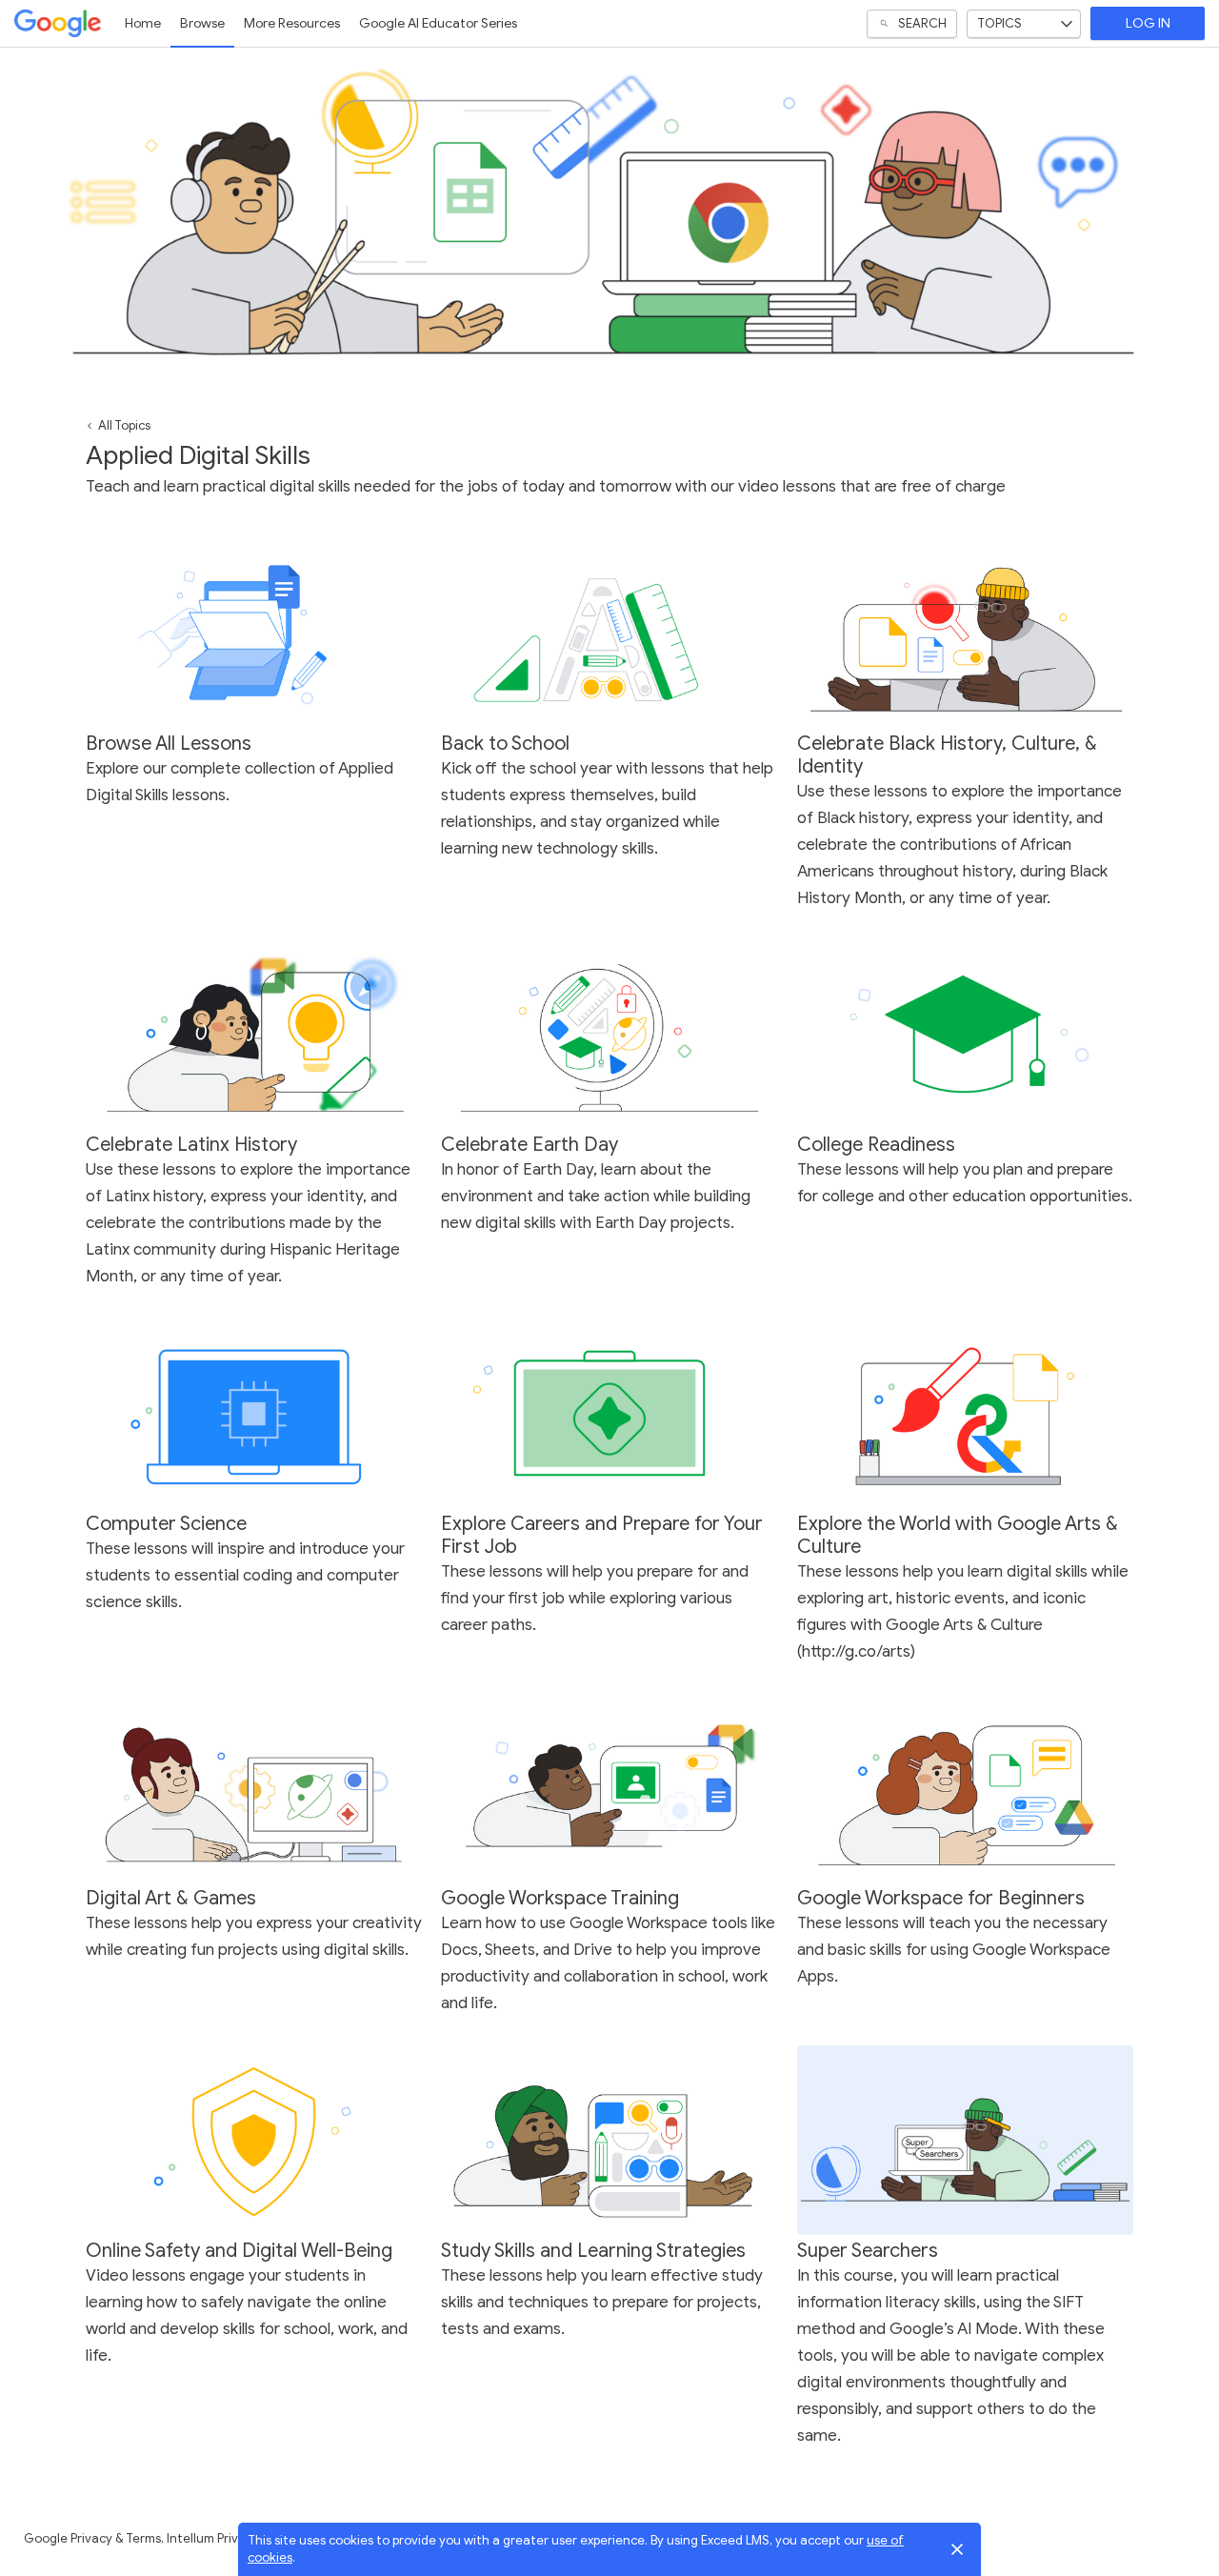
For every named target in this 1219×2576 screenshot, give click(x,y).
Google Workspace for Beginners (941, 1898)
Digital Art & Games (171, 1898)
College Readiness (876, 1145)
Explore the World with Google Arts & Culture (958, 1535)
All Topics (124, 425)
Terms (143, 2538)
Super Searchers (868, 2251)
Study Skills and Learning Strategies (593, 2251)
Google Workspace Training (560, 1898)
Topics (999, 23)
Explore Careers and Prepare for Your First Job (602, 1535)
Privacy (91, 2538)
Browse (202, 23)
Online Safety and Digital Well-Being (239, 2251)
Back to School (505, 744)
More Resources (292, 23)
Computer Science (166, 1524)
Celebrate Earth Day (530, 1145)
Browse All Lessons (169, 744)
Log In (1148, 23)
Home (143, 23)
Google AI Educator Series (438, 23)
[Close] (957, 2549)
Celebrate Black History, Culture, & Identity (947, 755)
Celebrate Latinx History (191, 1145)
